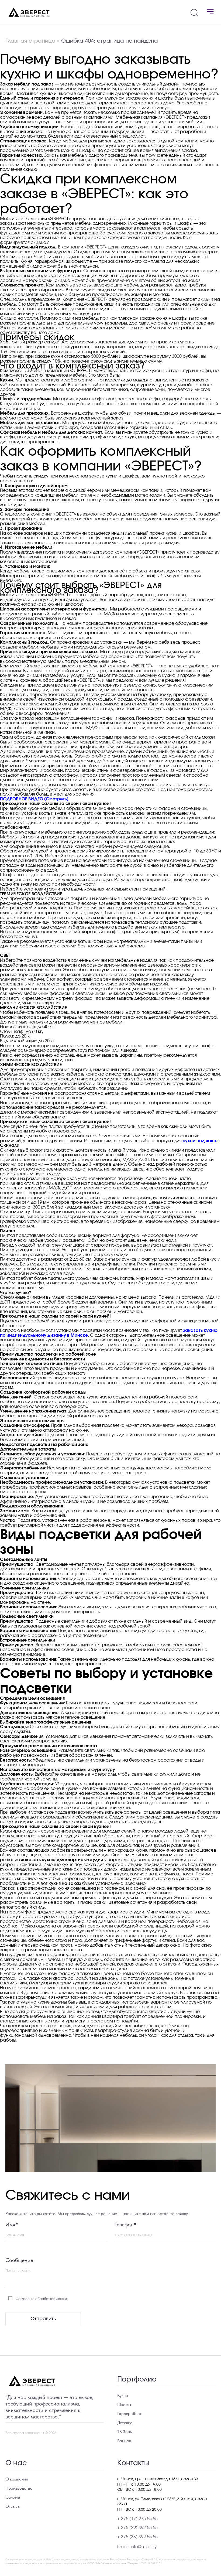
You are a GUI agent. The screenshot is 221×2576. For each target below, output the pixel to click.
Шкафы (124, 2405)
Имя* (12, 2224)
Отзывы (13, 2506)
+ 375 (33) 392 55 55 (137, 2537)
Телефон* (125, 2224)
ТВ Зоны (125, 2432)
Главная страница (30, 41)
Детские (125, 2423)
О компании (17, 2479)
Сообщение (19, 2260)
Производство (19, 2488)
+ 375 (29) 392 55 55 (137, 2528)
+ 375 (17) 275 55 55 (137, 2519)
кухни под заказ (201, 1141)
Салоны (13, 2497)
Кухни (122, 2396)
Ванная (124, 2441)
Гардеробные (130, 2414)
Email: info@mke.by (137, 2547)
